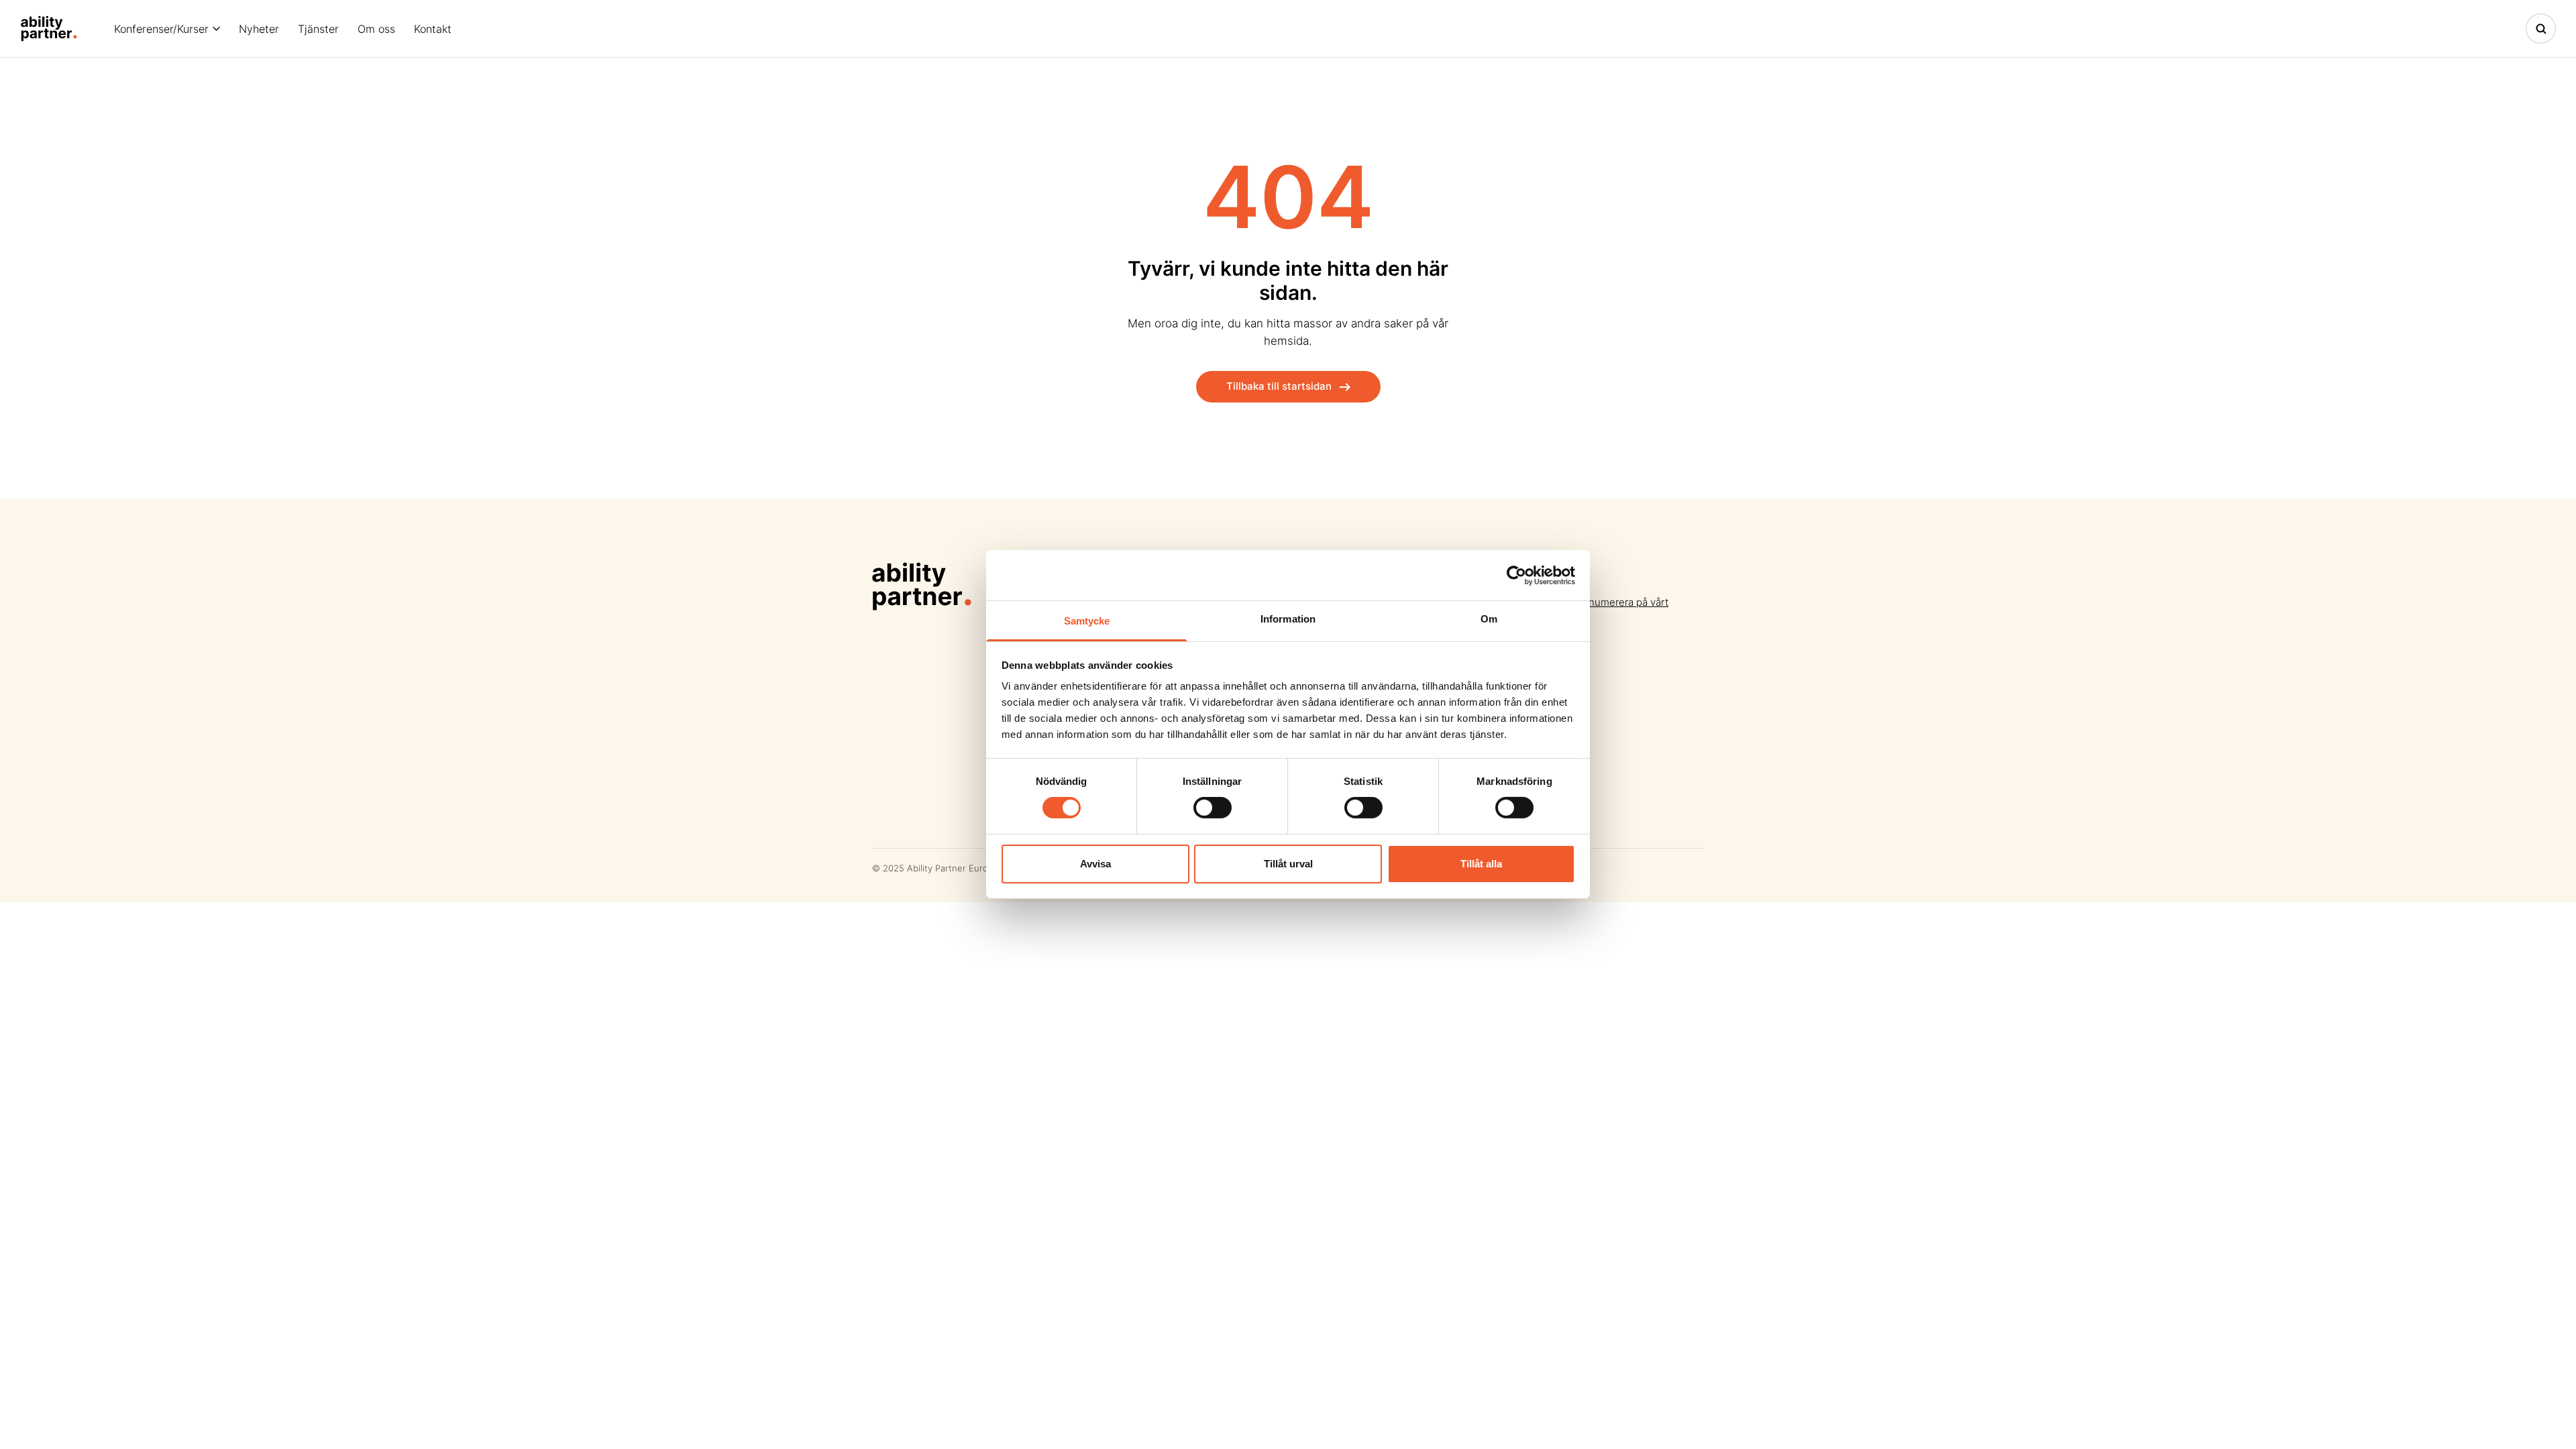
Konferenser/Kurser (161, 29)
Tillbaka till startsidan (1279, 386)
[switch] (1213, 808)
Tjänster (318, 29)
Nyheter (259, 29)
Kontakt (433, 29)
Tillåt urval (1288, 864)
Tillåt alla (1481, 864)
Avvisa (1095, 864)
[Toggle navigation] (2541, 29)
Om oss (376, 29)
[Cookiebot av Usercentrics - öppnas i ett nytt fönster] (1516, 575)
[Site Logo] (49, 29)
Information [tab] (1288, 619)
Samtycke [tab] (1087, 621)
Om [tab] (1489, 619)
